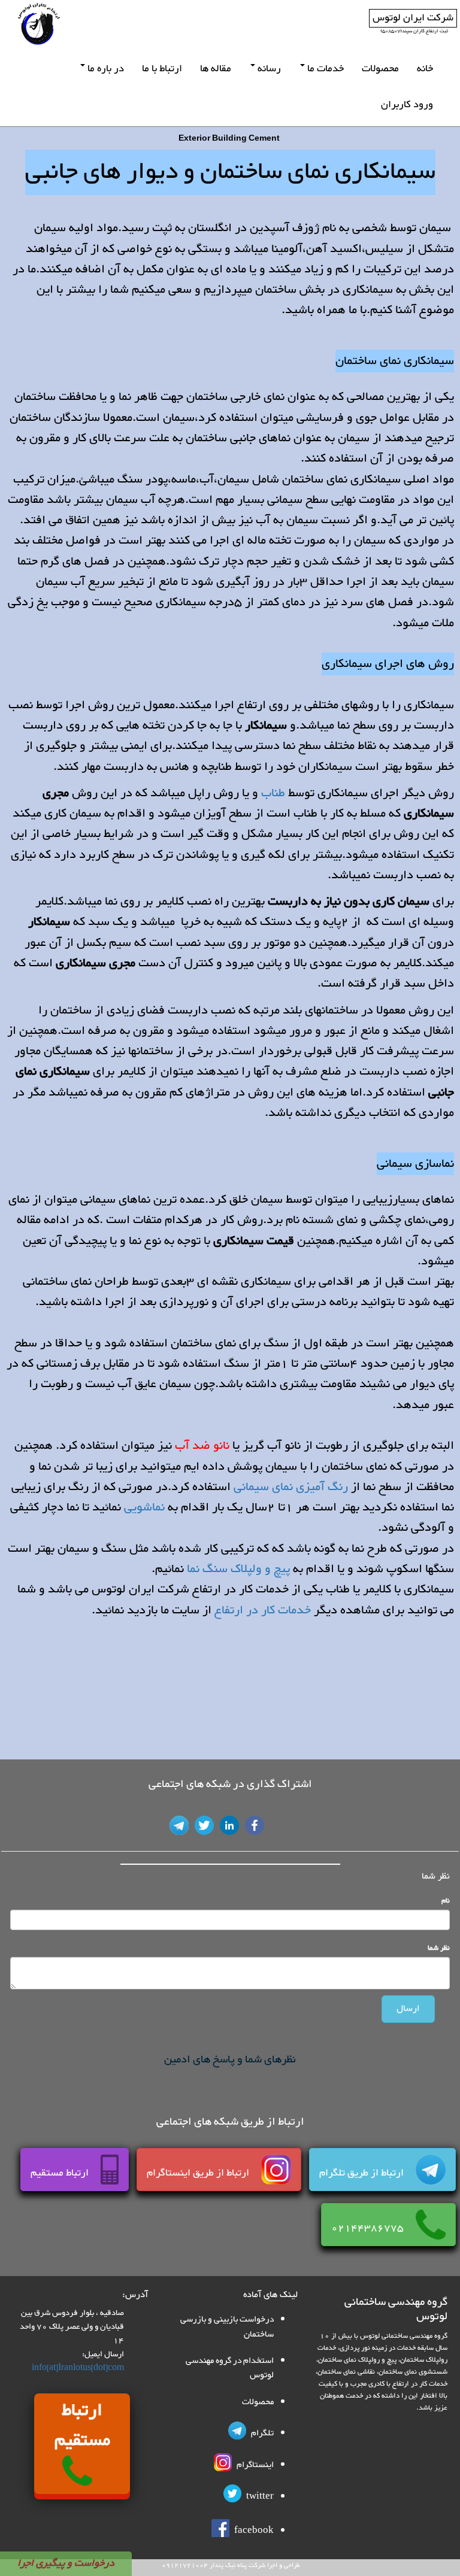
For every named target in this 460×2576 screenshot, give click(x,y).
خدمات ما (324, 69)
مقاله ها (216, 69)
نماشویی (143, 1507)
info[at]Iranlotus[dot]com (78, 2368)
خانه (425, 69)
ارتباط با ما (162, 69)
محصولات (380, 69)
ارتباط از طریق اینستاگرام (204, 2173)
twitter (259, 2497)
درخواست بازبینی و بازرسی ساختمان (227, 2327)
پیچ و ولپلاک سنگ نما (240, 1569)
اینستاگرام (254, 2465)
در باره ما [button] (105, 69)
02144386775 (373, 2228)
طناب (273, 793)
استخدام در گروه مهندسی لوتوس (230, 2368)
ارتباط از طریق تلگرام (367, 2173)
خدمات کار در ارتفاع (263, 1610)
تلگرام (261, 2433)
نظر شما (439, 1948)
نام (446, 1901)
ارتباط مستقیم (66, 2173)
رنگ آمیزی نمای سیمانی (291, 1487)
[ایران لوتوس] (39, 24)
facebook (253, 2531)
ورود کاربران (407, 105)
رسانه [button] (268, 69)
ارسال (408, 2009)
